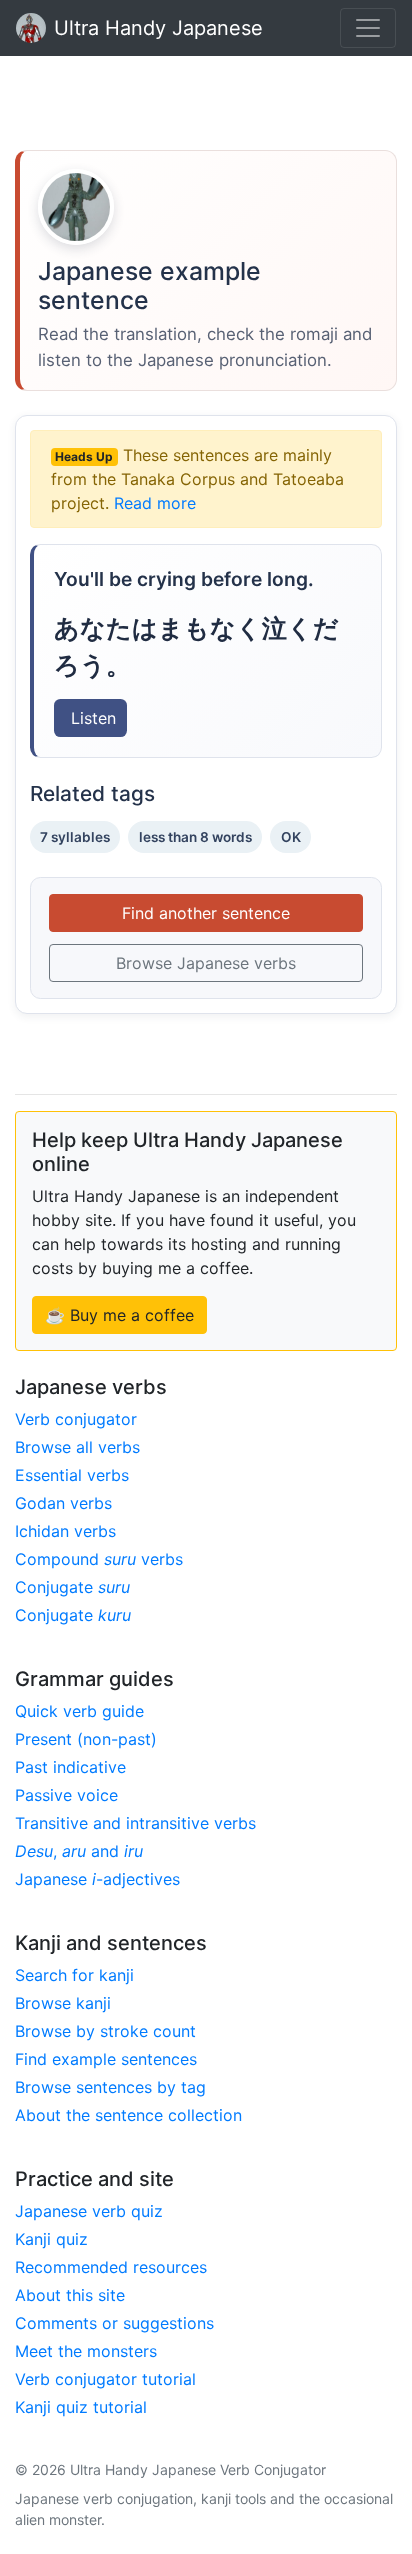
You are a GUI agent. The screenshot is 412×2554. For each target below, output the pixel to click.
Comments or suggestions (114, 2323)
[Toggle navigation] (368, 28)
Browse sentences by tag (110, 2087)
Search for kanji (74, 1975)
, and (79, 1851)
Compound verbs (99, 1559)
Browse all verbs (77, 1447)
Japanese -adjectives (97, 1879)
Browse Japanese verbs (206, 963)
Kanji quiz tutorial (81, 2407)
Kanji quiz (51, 2239)
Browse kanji (63, 2003)
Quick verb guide (79, 1711)
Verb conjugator (76, 1419)
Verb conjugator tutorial (105, 2379)
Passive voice (66, 1795)
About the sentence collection (128, 2115)
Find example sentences (106, 2059)
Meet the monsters (86, 2351)
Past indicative (70, 1767)
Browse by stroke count (105, 2031)
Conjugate (72, 1587)
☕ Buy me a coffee (119, 1315)
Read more (155, 503)
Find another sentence (206, 913)
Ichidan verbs (65, 1531)
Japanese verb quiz (89, 2211)
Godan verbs (63, 1503)
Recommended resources (111, 2267)
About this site (70, 2295)
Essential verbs (72, 1475)
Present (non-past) (86, 1739)
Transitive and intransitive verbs (135, 1823)
